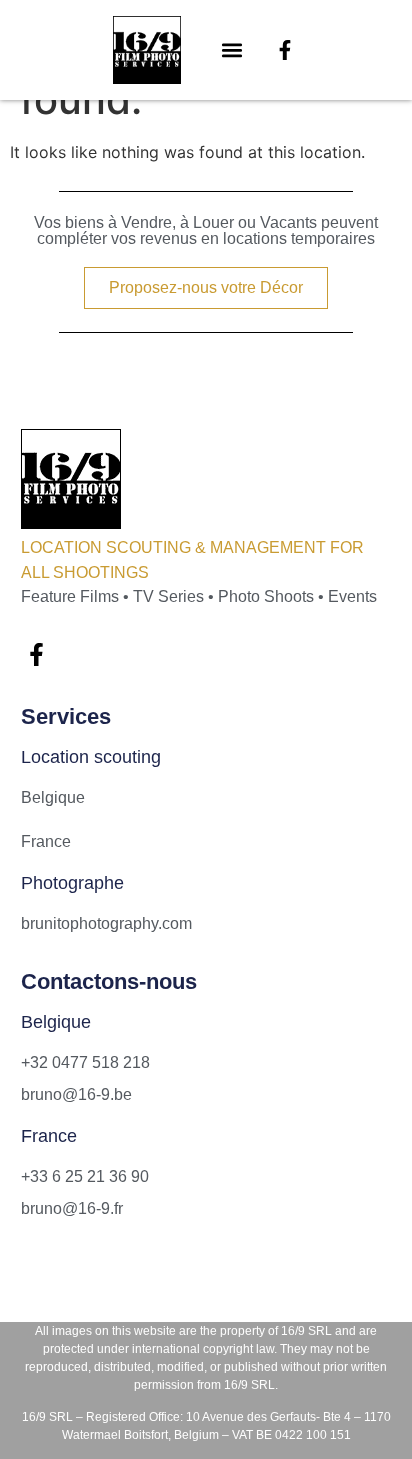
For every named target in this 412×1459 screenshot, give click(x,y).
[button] (232, 50)
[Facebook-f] (285, 50)
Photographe (72, 883)
